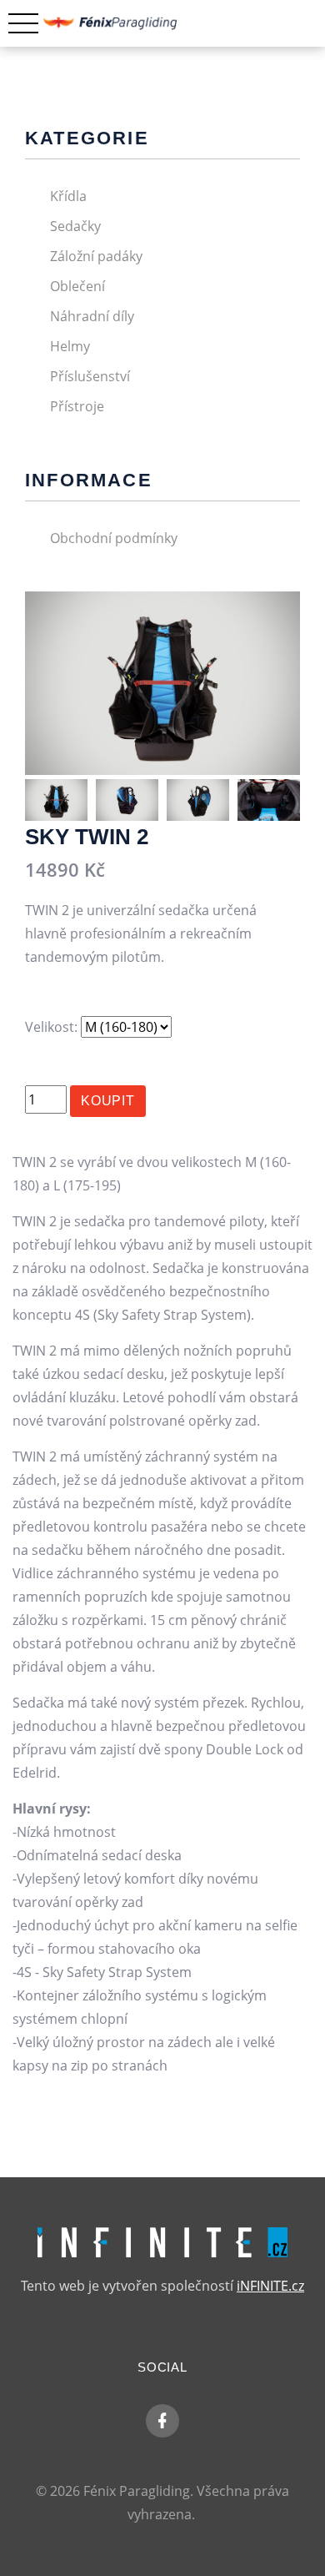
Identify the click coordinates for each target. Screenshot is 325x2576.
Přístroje (77, 406)
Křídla (68, 196)
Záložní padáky (96, 256)
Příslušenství (90, 376)
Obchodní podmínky (114, 538)
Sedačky (75, 226)
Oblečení (77, 286)
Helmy (70, 346)
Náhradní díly (92, 316)
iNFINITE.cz (270, 2286)
